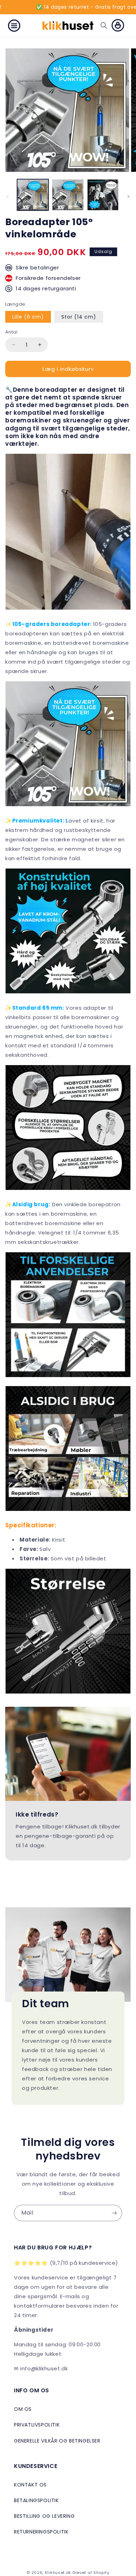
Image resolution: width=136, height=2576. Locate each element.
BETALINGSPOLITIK (36, 2500)
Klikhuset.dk (58, 2573)
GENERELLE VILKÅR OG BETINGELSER (57, 2441)
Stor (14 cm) (79, 317)
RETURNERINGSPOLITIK (41, 2532)
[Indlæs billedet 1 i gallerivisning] (33, 195)
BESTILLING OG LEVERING (44, 2516)
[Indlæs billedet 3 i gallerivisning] (103, 195)
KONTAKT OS (30, 2485)
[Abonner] (114, 2213)
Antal (11, 332)
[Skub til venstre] (8, 197)
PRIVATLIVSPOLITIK (37, 2425)
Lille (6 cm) (28, 317)
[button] (14, 25)
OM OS (23, 2409)
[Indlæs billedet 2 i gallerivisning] (68, 195)
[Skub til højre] (128, 197)
